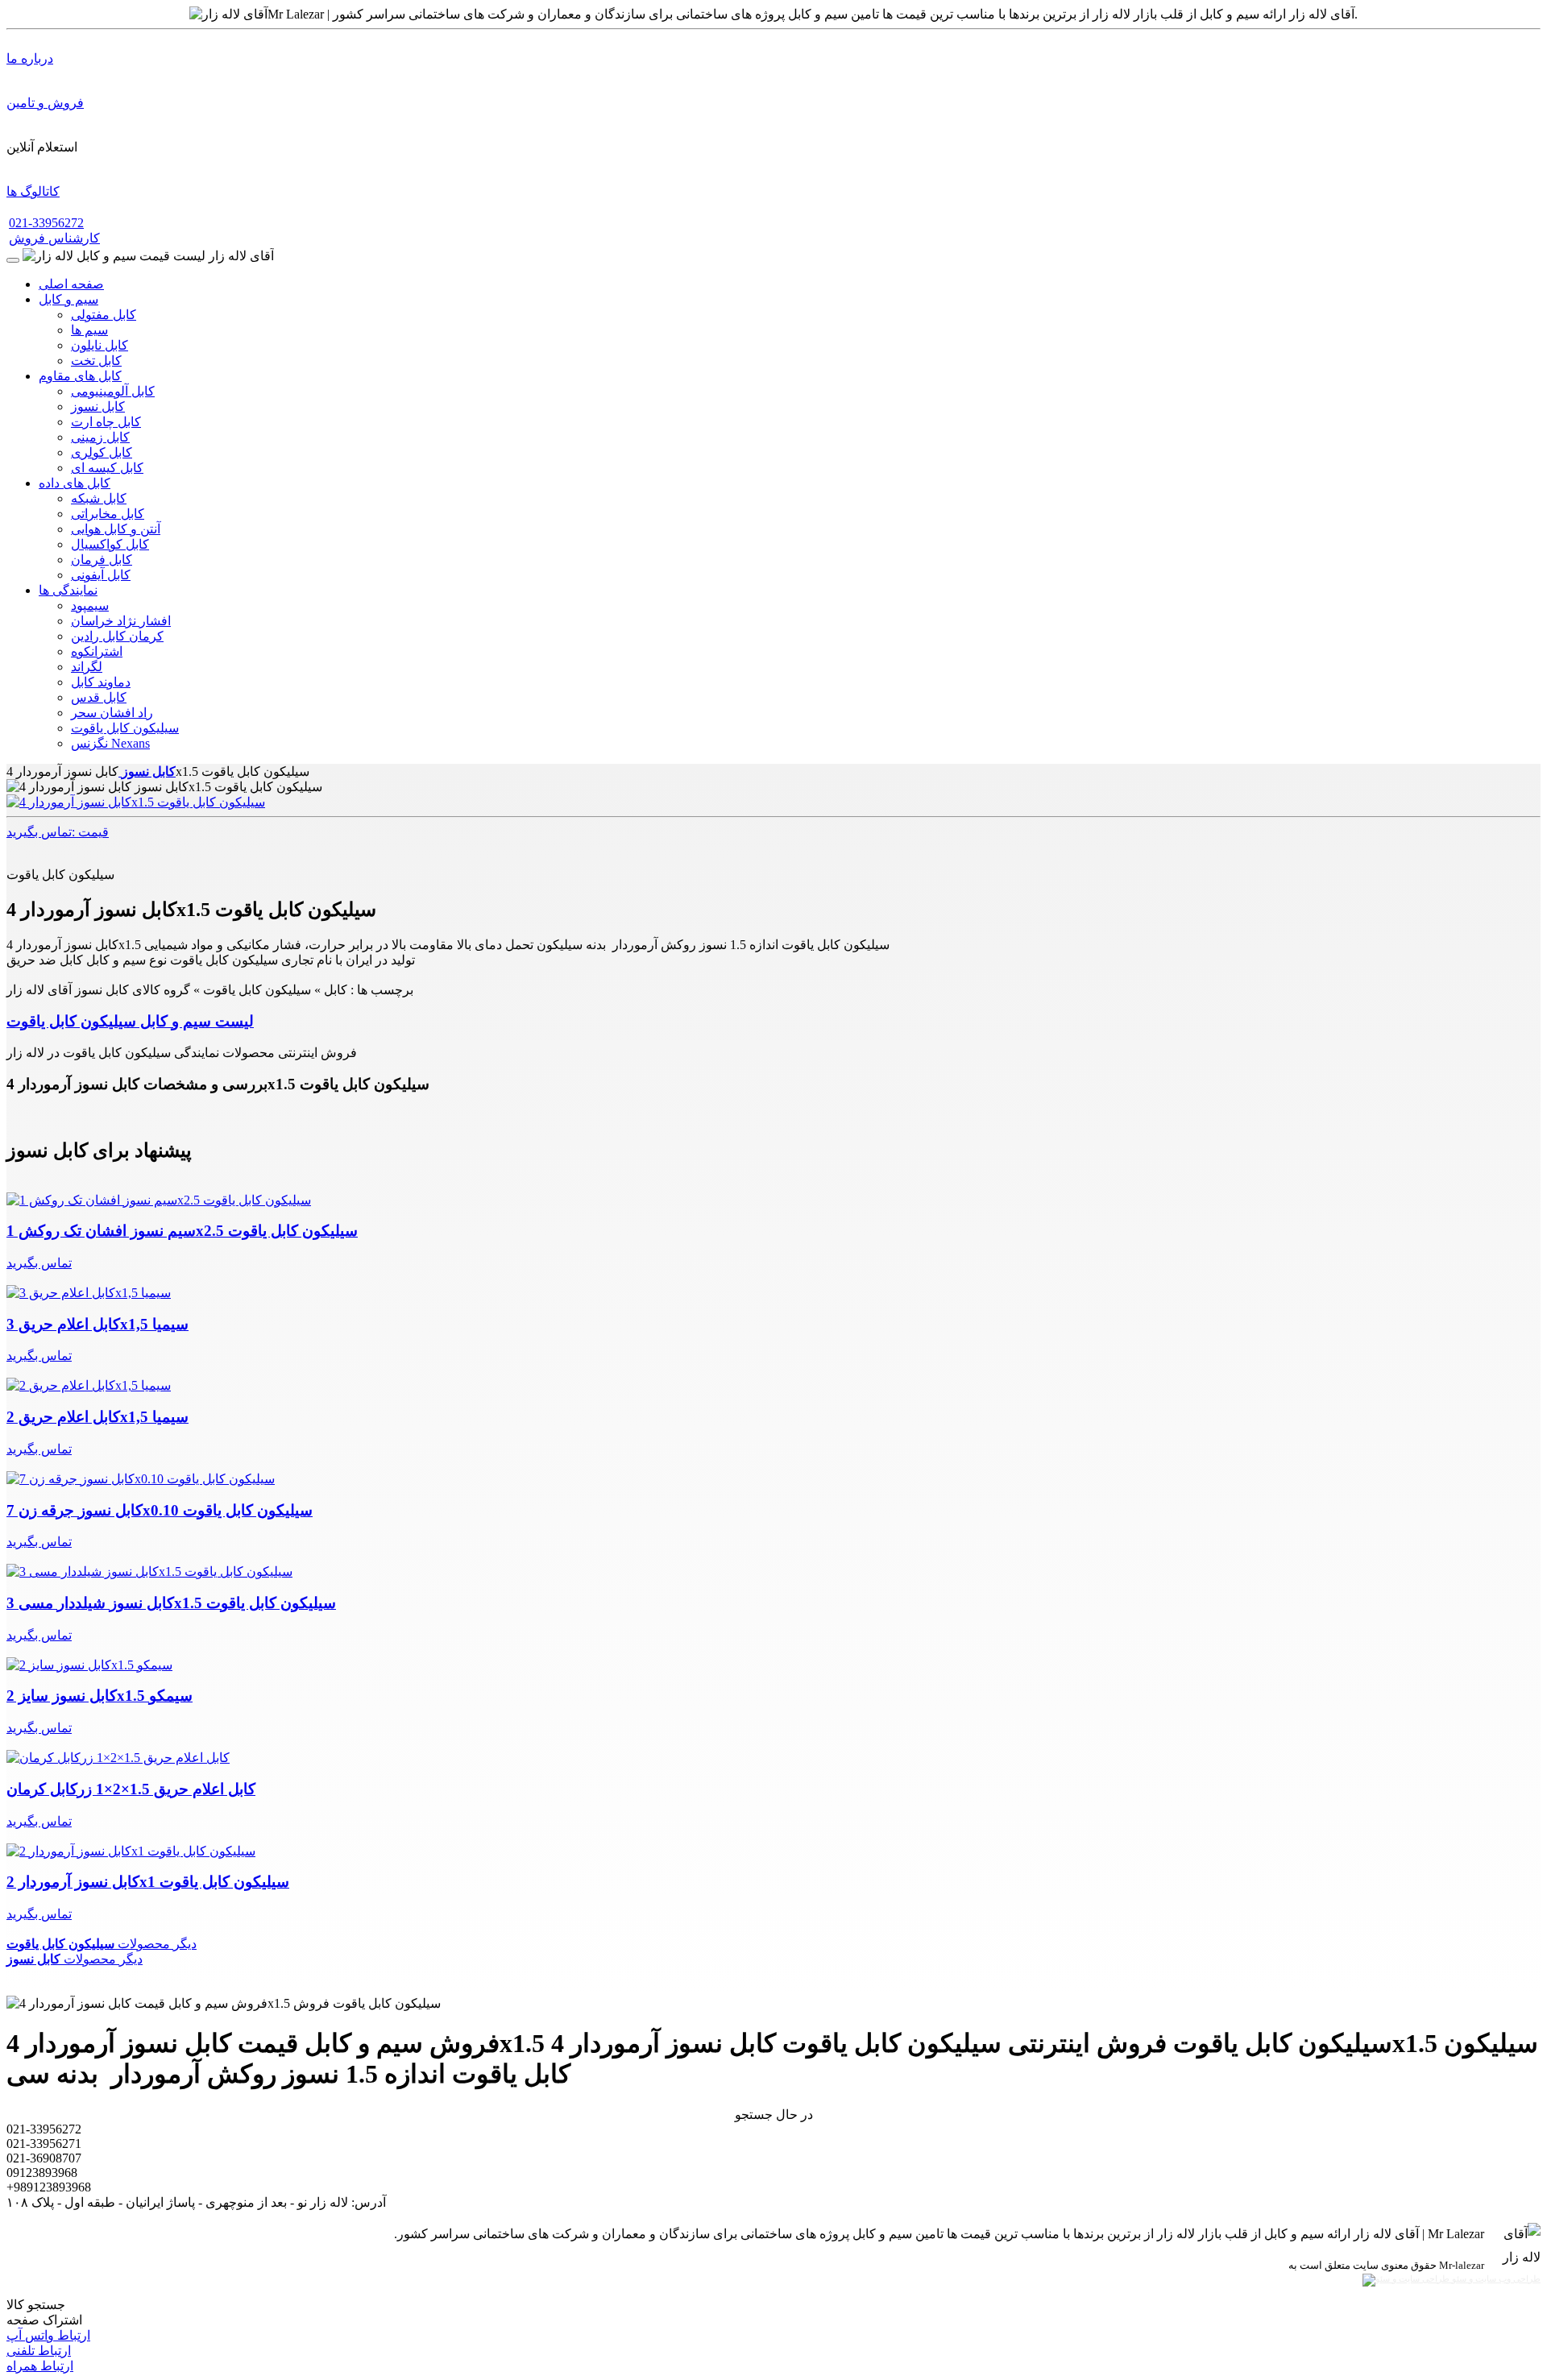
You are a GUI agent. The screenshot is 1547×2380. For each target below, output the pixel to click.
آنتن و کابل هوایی (116, 529)
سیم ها (89, 330)
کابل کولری (102, 452)
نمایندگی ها (68, 590)
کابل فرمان (102, 560)
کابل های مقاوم (80, 376)
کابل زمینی (100, 437)
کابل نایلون (100, 345)
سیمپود (90, 605)
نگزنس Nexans (110, 743)
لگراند (87, 667)
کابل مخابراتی (108, 514)
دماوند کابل (101, 682)
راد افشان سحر (112, 713)
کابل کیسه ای (107, 468)
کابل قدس (99, 697)
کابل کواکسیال (110, 544)
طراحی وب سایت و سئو (1495, 2279)
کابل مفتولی (104, 315)
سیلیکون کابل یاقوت (125, 728)
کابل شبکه (99, 498)
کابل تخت (96, 361)
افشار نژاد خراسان (121, 621)
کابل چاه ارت (106, 422)
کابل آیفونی (101, 575)
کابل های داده (75, 483)
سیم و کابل (68, 299)
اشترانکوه (97, 651)
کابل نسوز (98, 406)
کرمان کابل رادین (117, 636)
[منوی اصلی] (13, 260)
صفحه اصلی (71, 284)
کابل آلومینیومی (113, 391)
